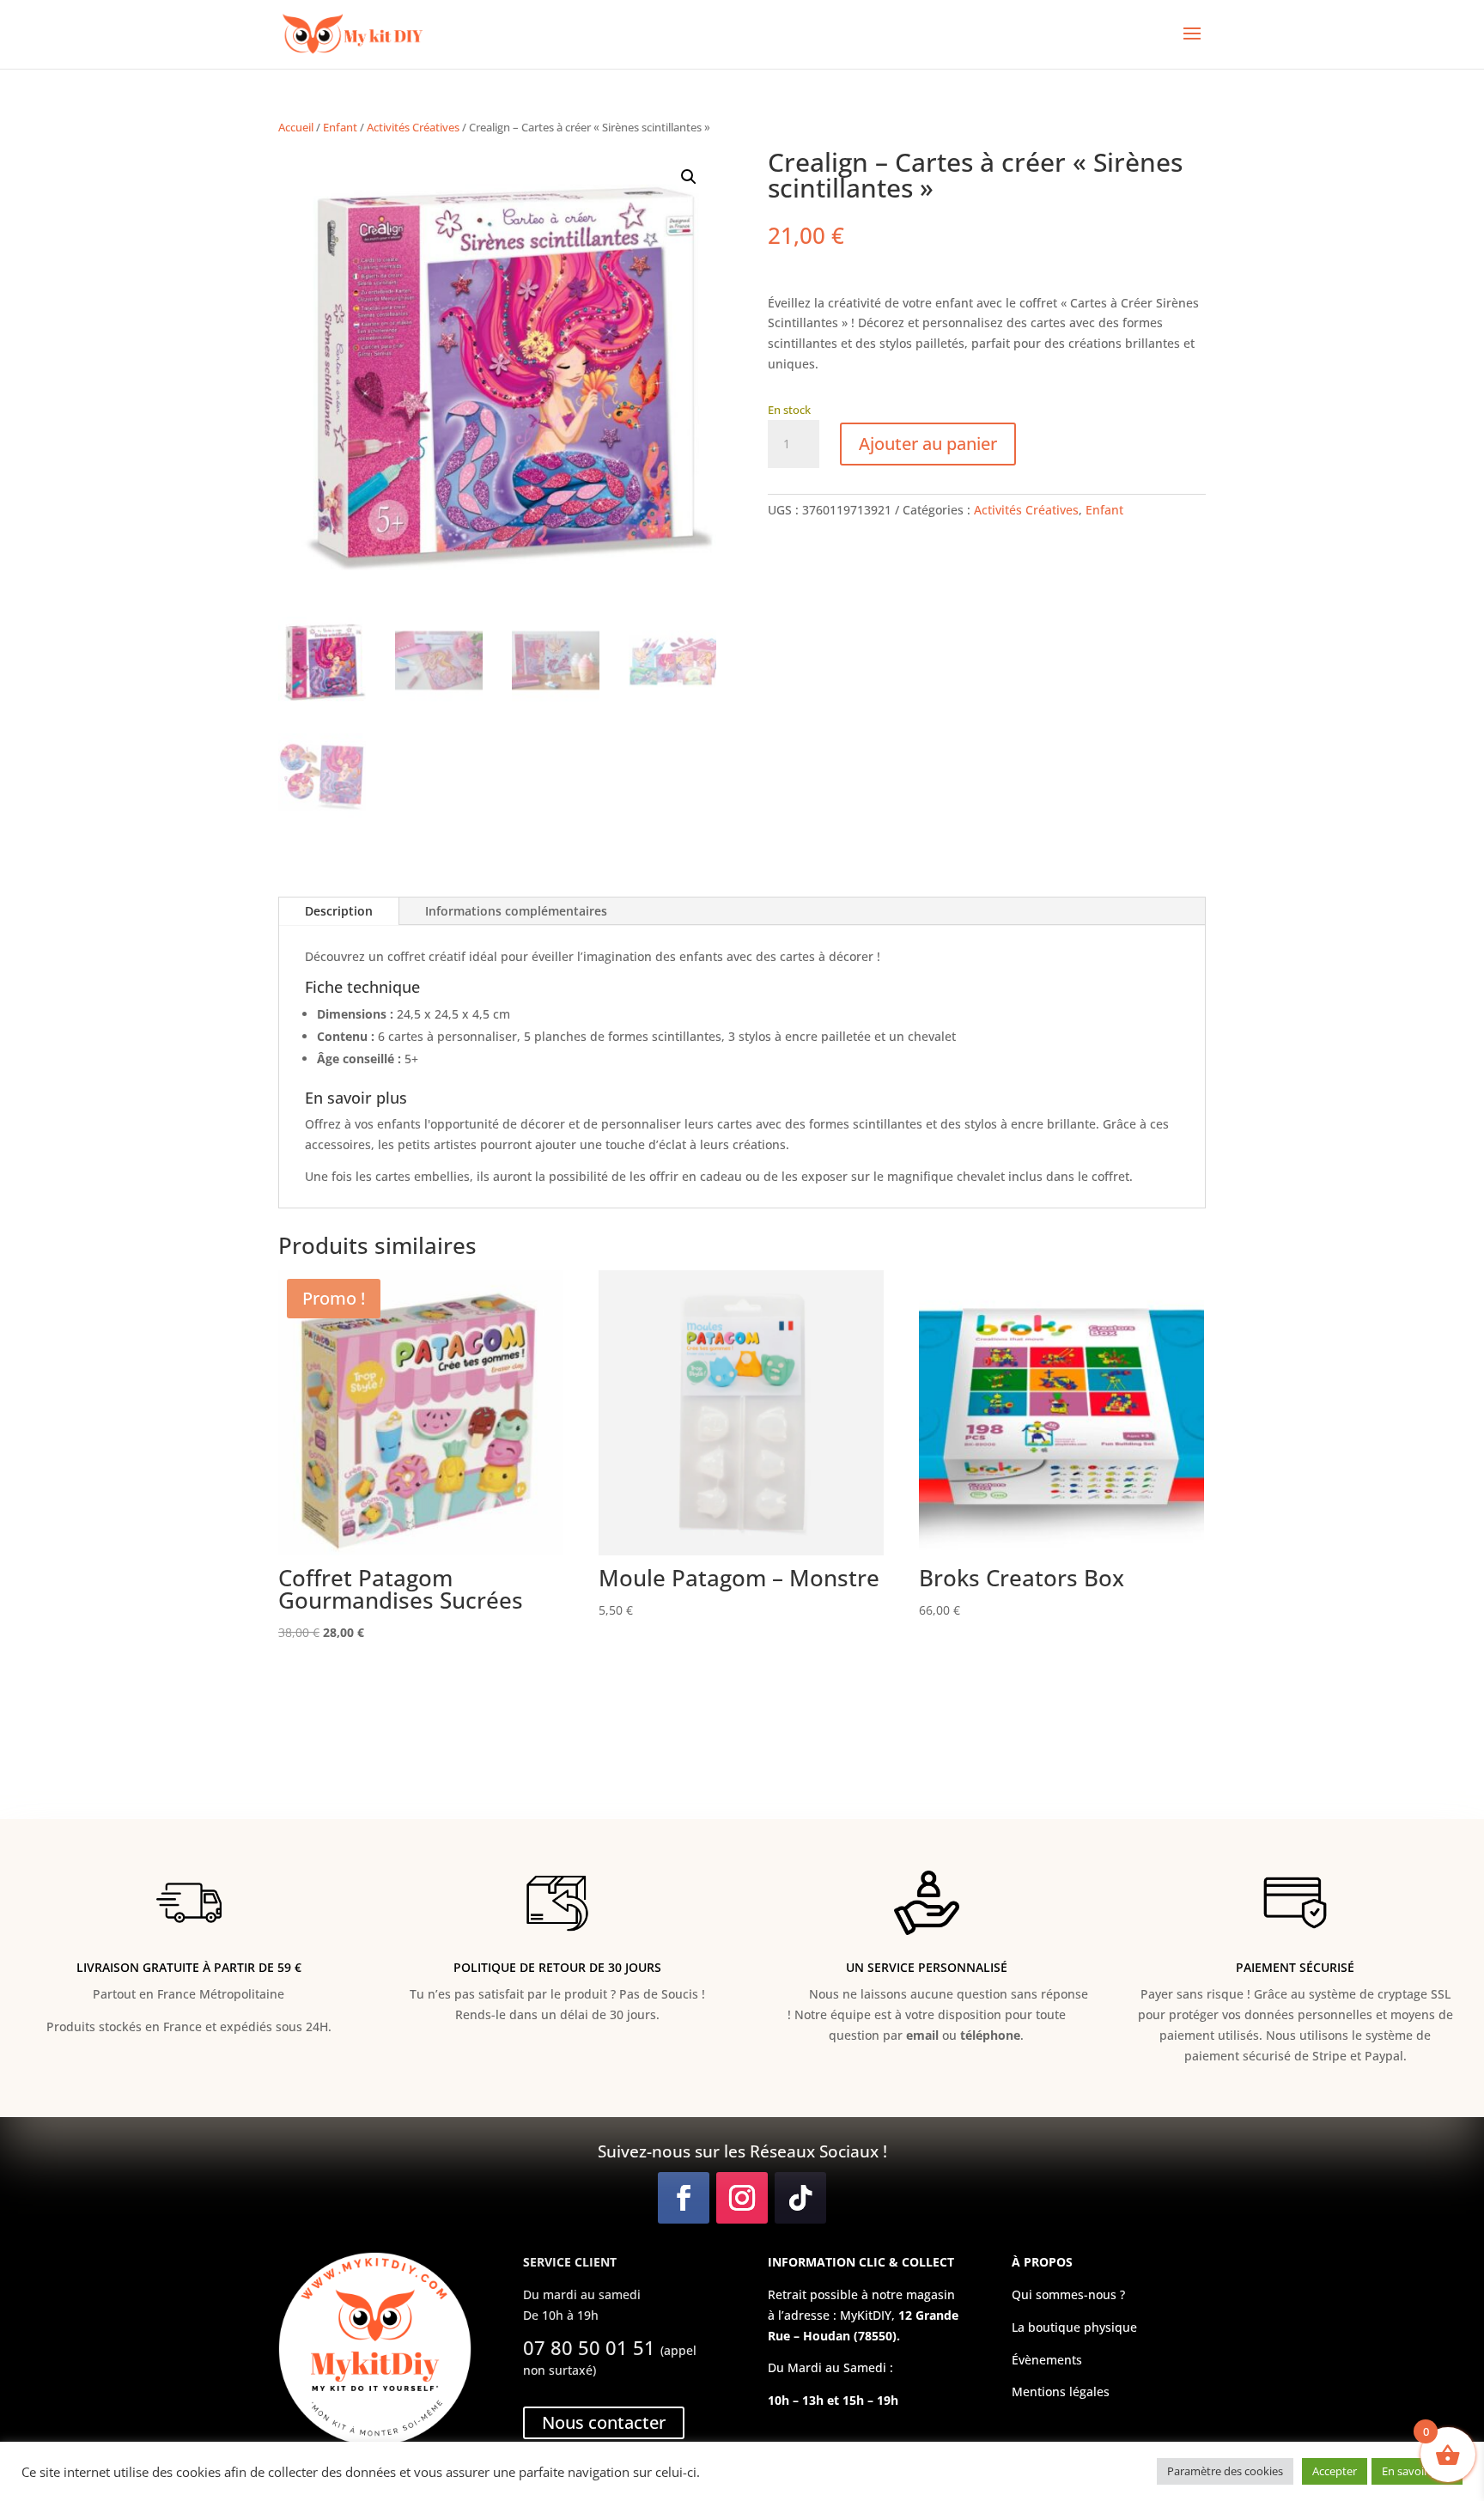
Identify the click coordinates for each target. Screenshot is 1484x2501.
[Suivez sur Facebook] (684, 2198)
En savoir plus (1417, 2471)
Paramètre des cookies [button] (1225, 2471)
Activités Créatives (413, 127)
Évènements (1047, 2360)
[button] (689, 177)
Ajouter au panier (928, 444)
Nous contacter (604, 2422)
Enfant (340, 127)
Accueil (296, 127)
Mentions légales (1061, 2391)
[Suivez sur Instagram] (742, 2198)
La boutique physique (1074, 2327)
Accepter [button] (1335, 2471)
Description (339, 911)
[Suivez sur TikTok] (800, 2198)
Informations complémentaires (516, 911)
